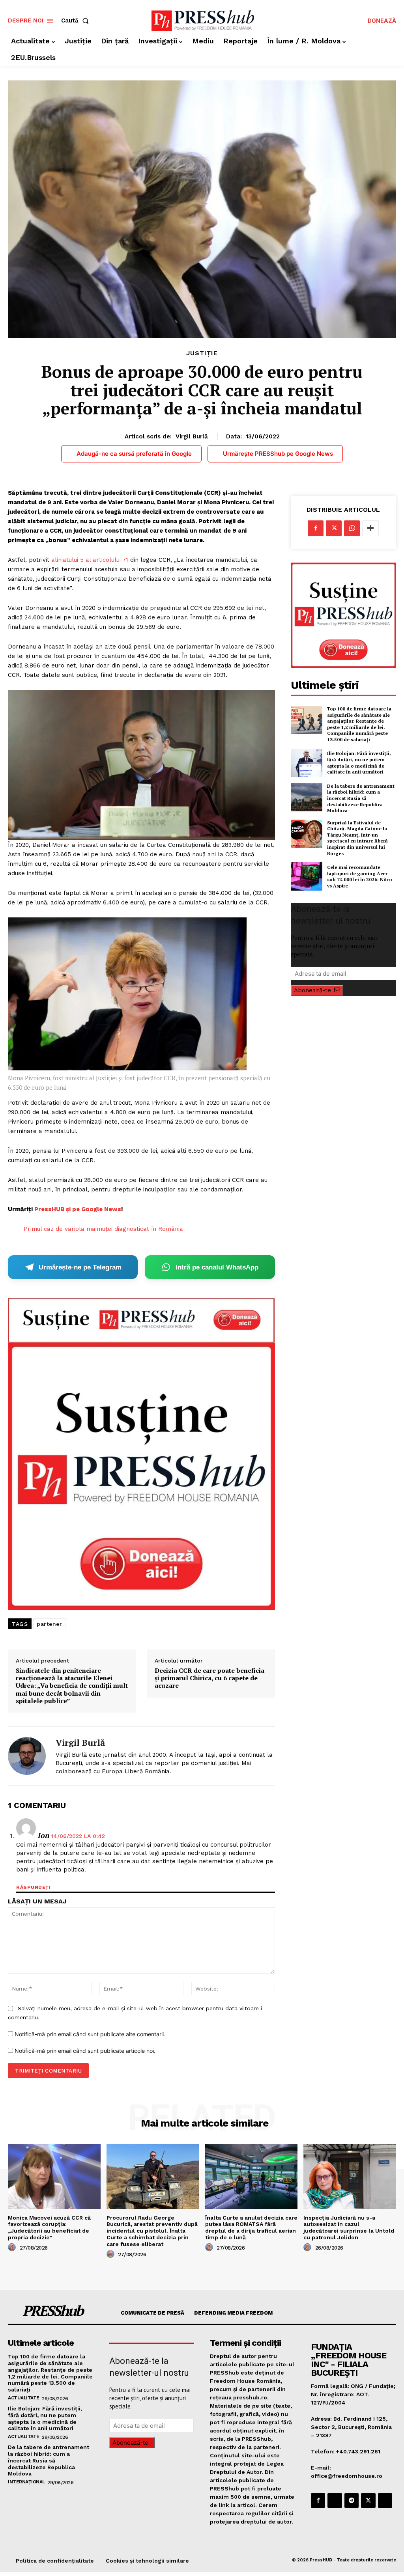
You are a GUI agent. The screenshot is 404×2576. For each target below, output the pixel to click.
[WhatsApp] (352, 528)
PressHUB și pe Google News (78, 1209)
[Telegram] (352, 2500)
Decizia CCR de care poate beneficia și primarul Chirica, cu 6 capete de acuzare (209, 1678)
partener (49, 1624)
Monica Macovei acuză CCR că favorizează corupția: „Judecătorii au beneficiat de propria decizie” (49, 2227)
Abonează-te (312, 990)
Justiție (202, 353)
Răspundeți (33, 1887)
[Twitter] (334, 528)
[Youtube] (385, 2500)
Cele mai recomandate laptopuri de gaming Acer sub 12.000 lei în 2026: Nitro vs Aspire (360, 876)
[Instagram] (335, 2500)
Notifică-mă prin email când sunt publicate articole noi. (85, 2051)
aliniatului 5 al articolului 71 (90, 560)
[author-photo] (13, 2248)
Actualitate (24, 2398)
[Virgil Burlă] (27, 1756)
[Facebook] (316, 528)
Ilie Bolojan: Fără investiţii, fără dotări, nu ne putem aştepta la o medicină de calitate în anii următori (359, 762)
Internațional (26, 2482)
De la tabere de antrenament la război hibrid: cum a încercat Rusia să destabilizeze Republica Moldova (361, 798)
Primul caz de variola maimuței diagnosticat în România (103, 1229)
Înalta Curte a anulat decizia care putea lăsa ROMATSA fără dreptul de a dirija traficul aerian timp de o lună (251, 2227)
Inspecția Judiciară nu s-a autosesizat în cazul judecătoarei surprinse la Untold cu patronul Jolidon (349, 2227)
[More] (370, 528)
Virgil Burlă (192, 436)
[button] (77, 21)
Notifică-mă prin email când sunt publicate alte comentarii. (90, 2034)
